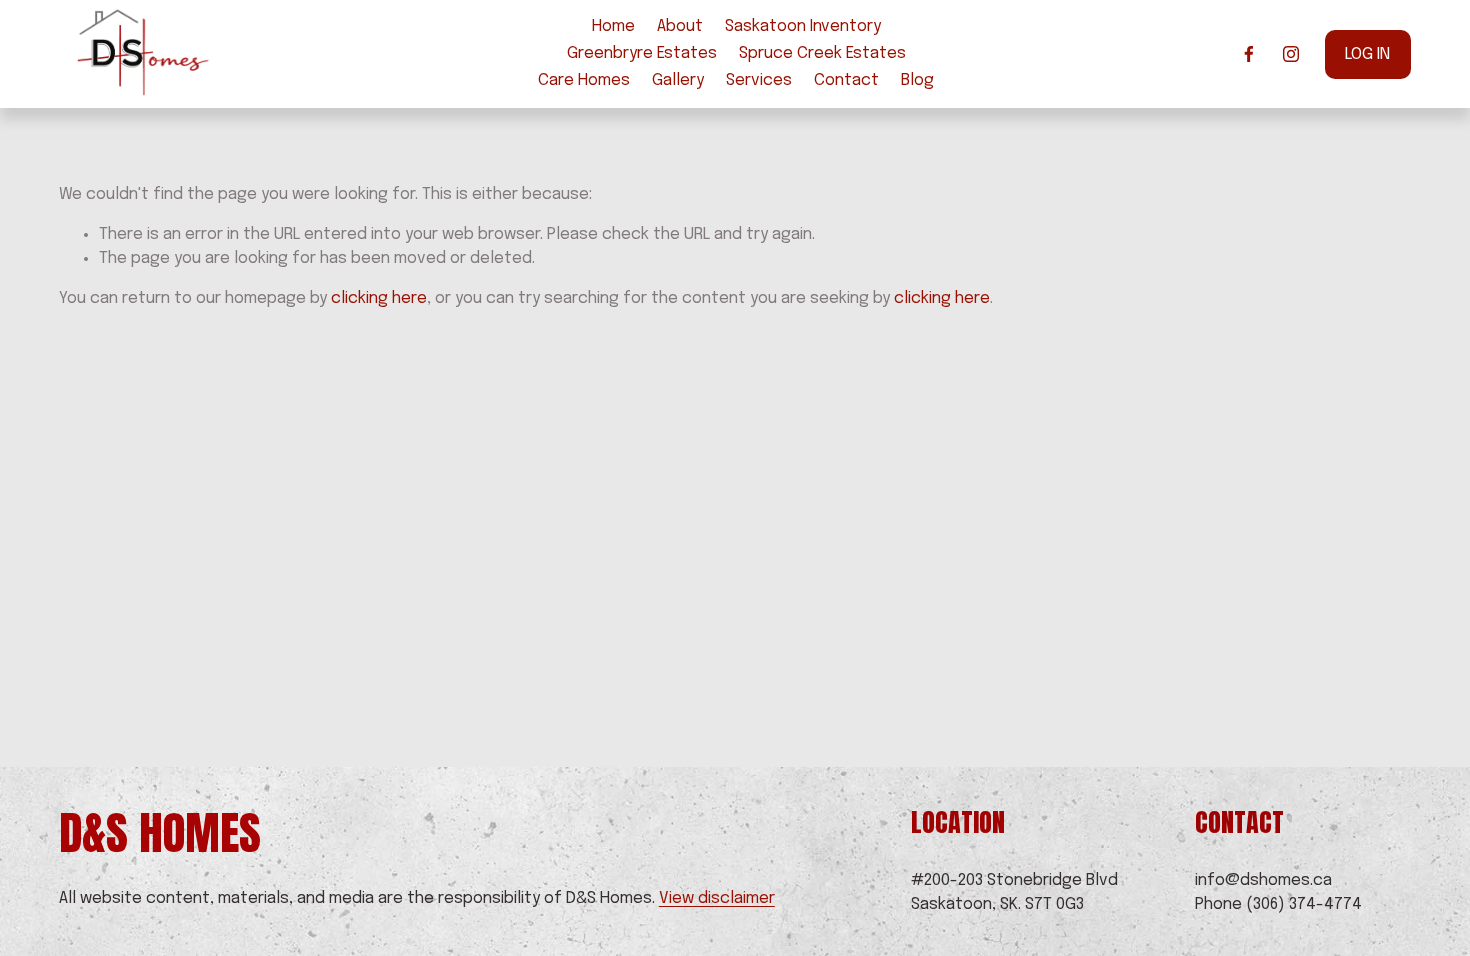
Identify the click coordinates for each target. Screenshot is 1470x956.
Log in (1367, 54)
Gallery (678, 80)
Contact (846, 80)
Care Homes (584, 80)
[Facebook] (1249, 54)
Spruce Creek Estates (822, 53)
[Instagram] (1291, 54)
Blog (917, 80)
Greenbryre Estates (642, 53)
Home (613, 26)
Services (759, 80)
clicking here (379, 298)
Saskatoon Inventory (803, 26)
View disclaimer (717, 898)
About (680, 26)
